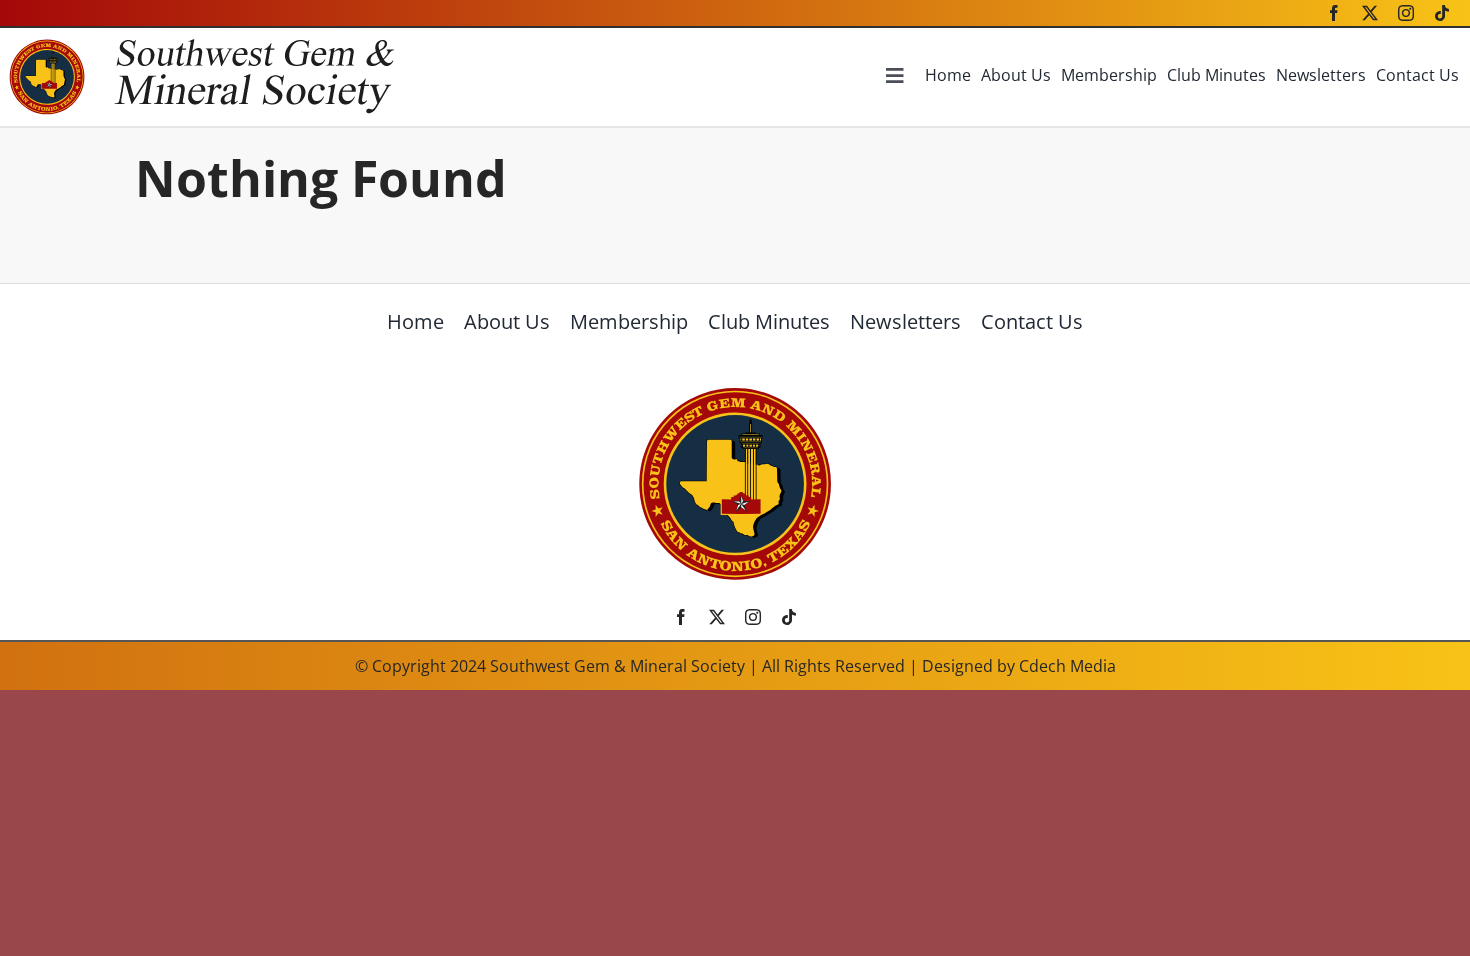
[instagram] (1406, 13)
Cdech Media (1067, 666)
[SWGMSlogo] (735, 393)
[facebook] (1334, 13)
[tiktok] (1442, 13)
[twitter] (1370, 13)
